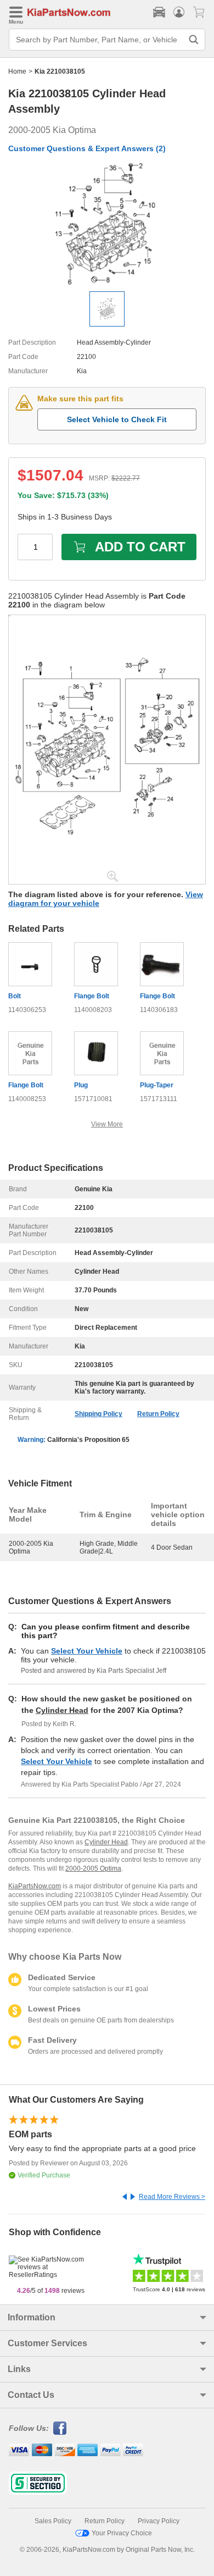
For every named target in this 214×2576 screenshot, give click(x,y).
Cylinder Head (62, 1710)
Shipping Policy (98, 1414)
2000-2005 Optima (93, 1869)
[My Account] (179, 12)
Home (17, 71)
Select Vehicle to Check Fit (117, 419)
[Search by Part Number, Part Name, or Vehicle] (194, 40)
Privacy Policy (159, 2521)
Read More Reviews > (172, 2197)
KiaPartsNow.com (35, 1886)
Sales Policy (53, 2521)
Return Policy (158, 1414)
